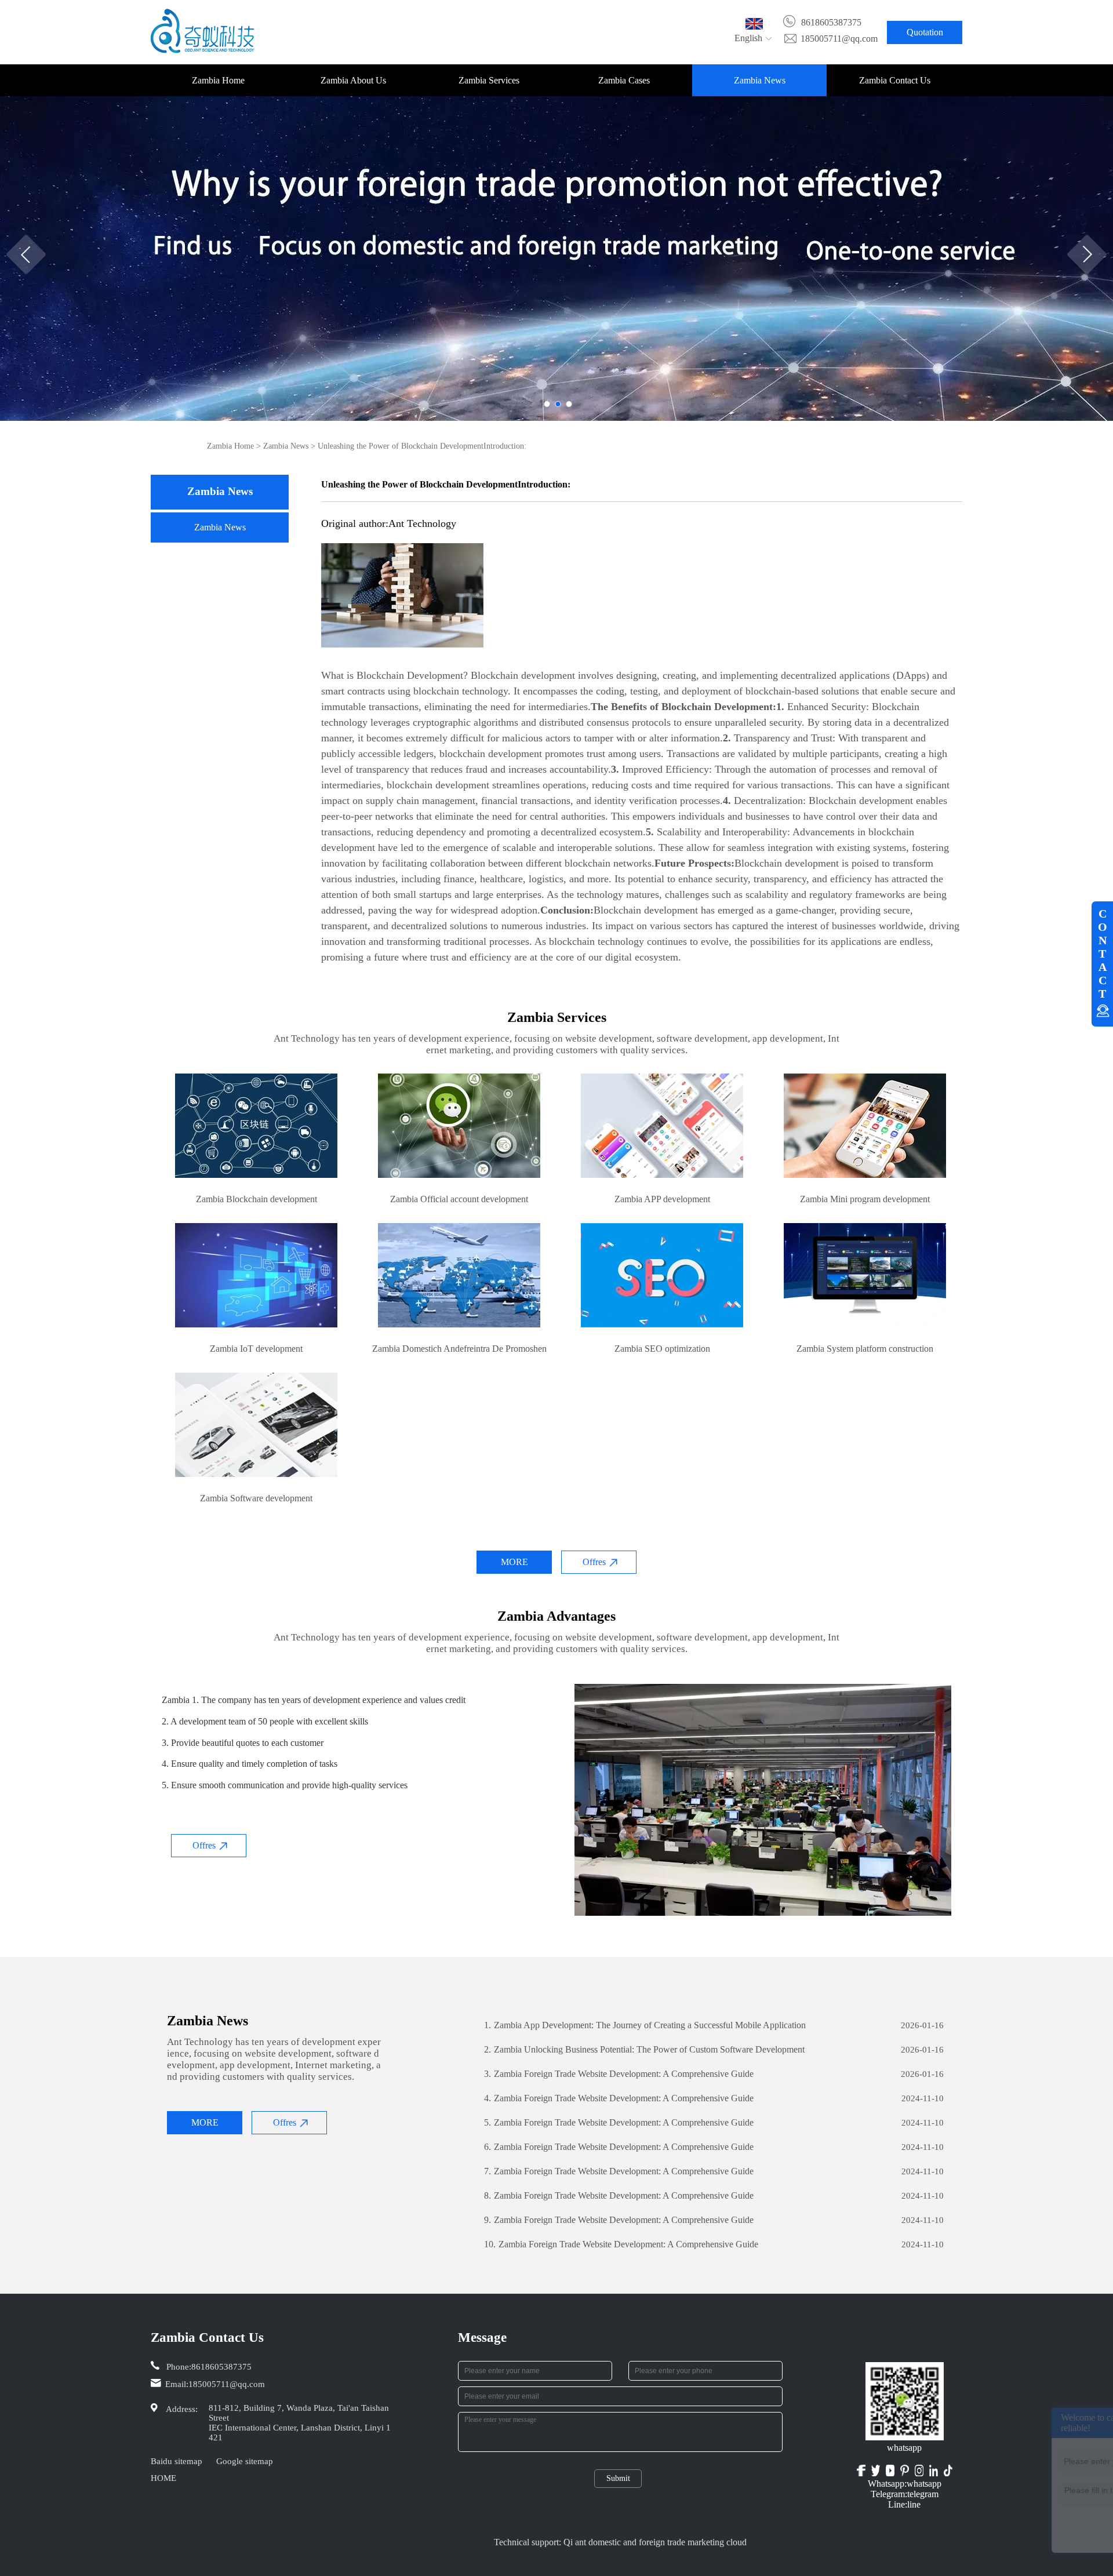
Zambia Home (218, 80)
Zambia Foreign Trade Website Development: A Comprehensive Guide (619, 2074)
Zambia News (760, 80)
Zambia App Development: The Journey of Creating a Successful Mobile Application (645, 2025)
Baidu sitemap (177, 2461)
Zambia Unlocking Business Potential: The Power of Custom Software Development (644, 2049)
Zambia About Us (353, 80)
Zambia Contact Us (895, 80)
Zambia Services (489, 80)
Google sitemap (245, 2461)
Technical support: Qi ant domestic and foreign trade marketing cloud (620, 2542)
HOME (163, 2478)
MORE (514, 1562)
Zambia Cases (624, 80)
